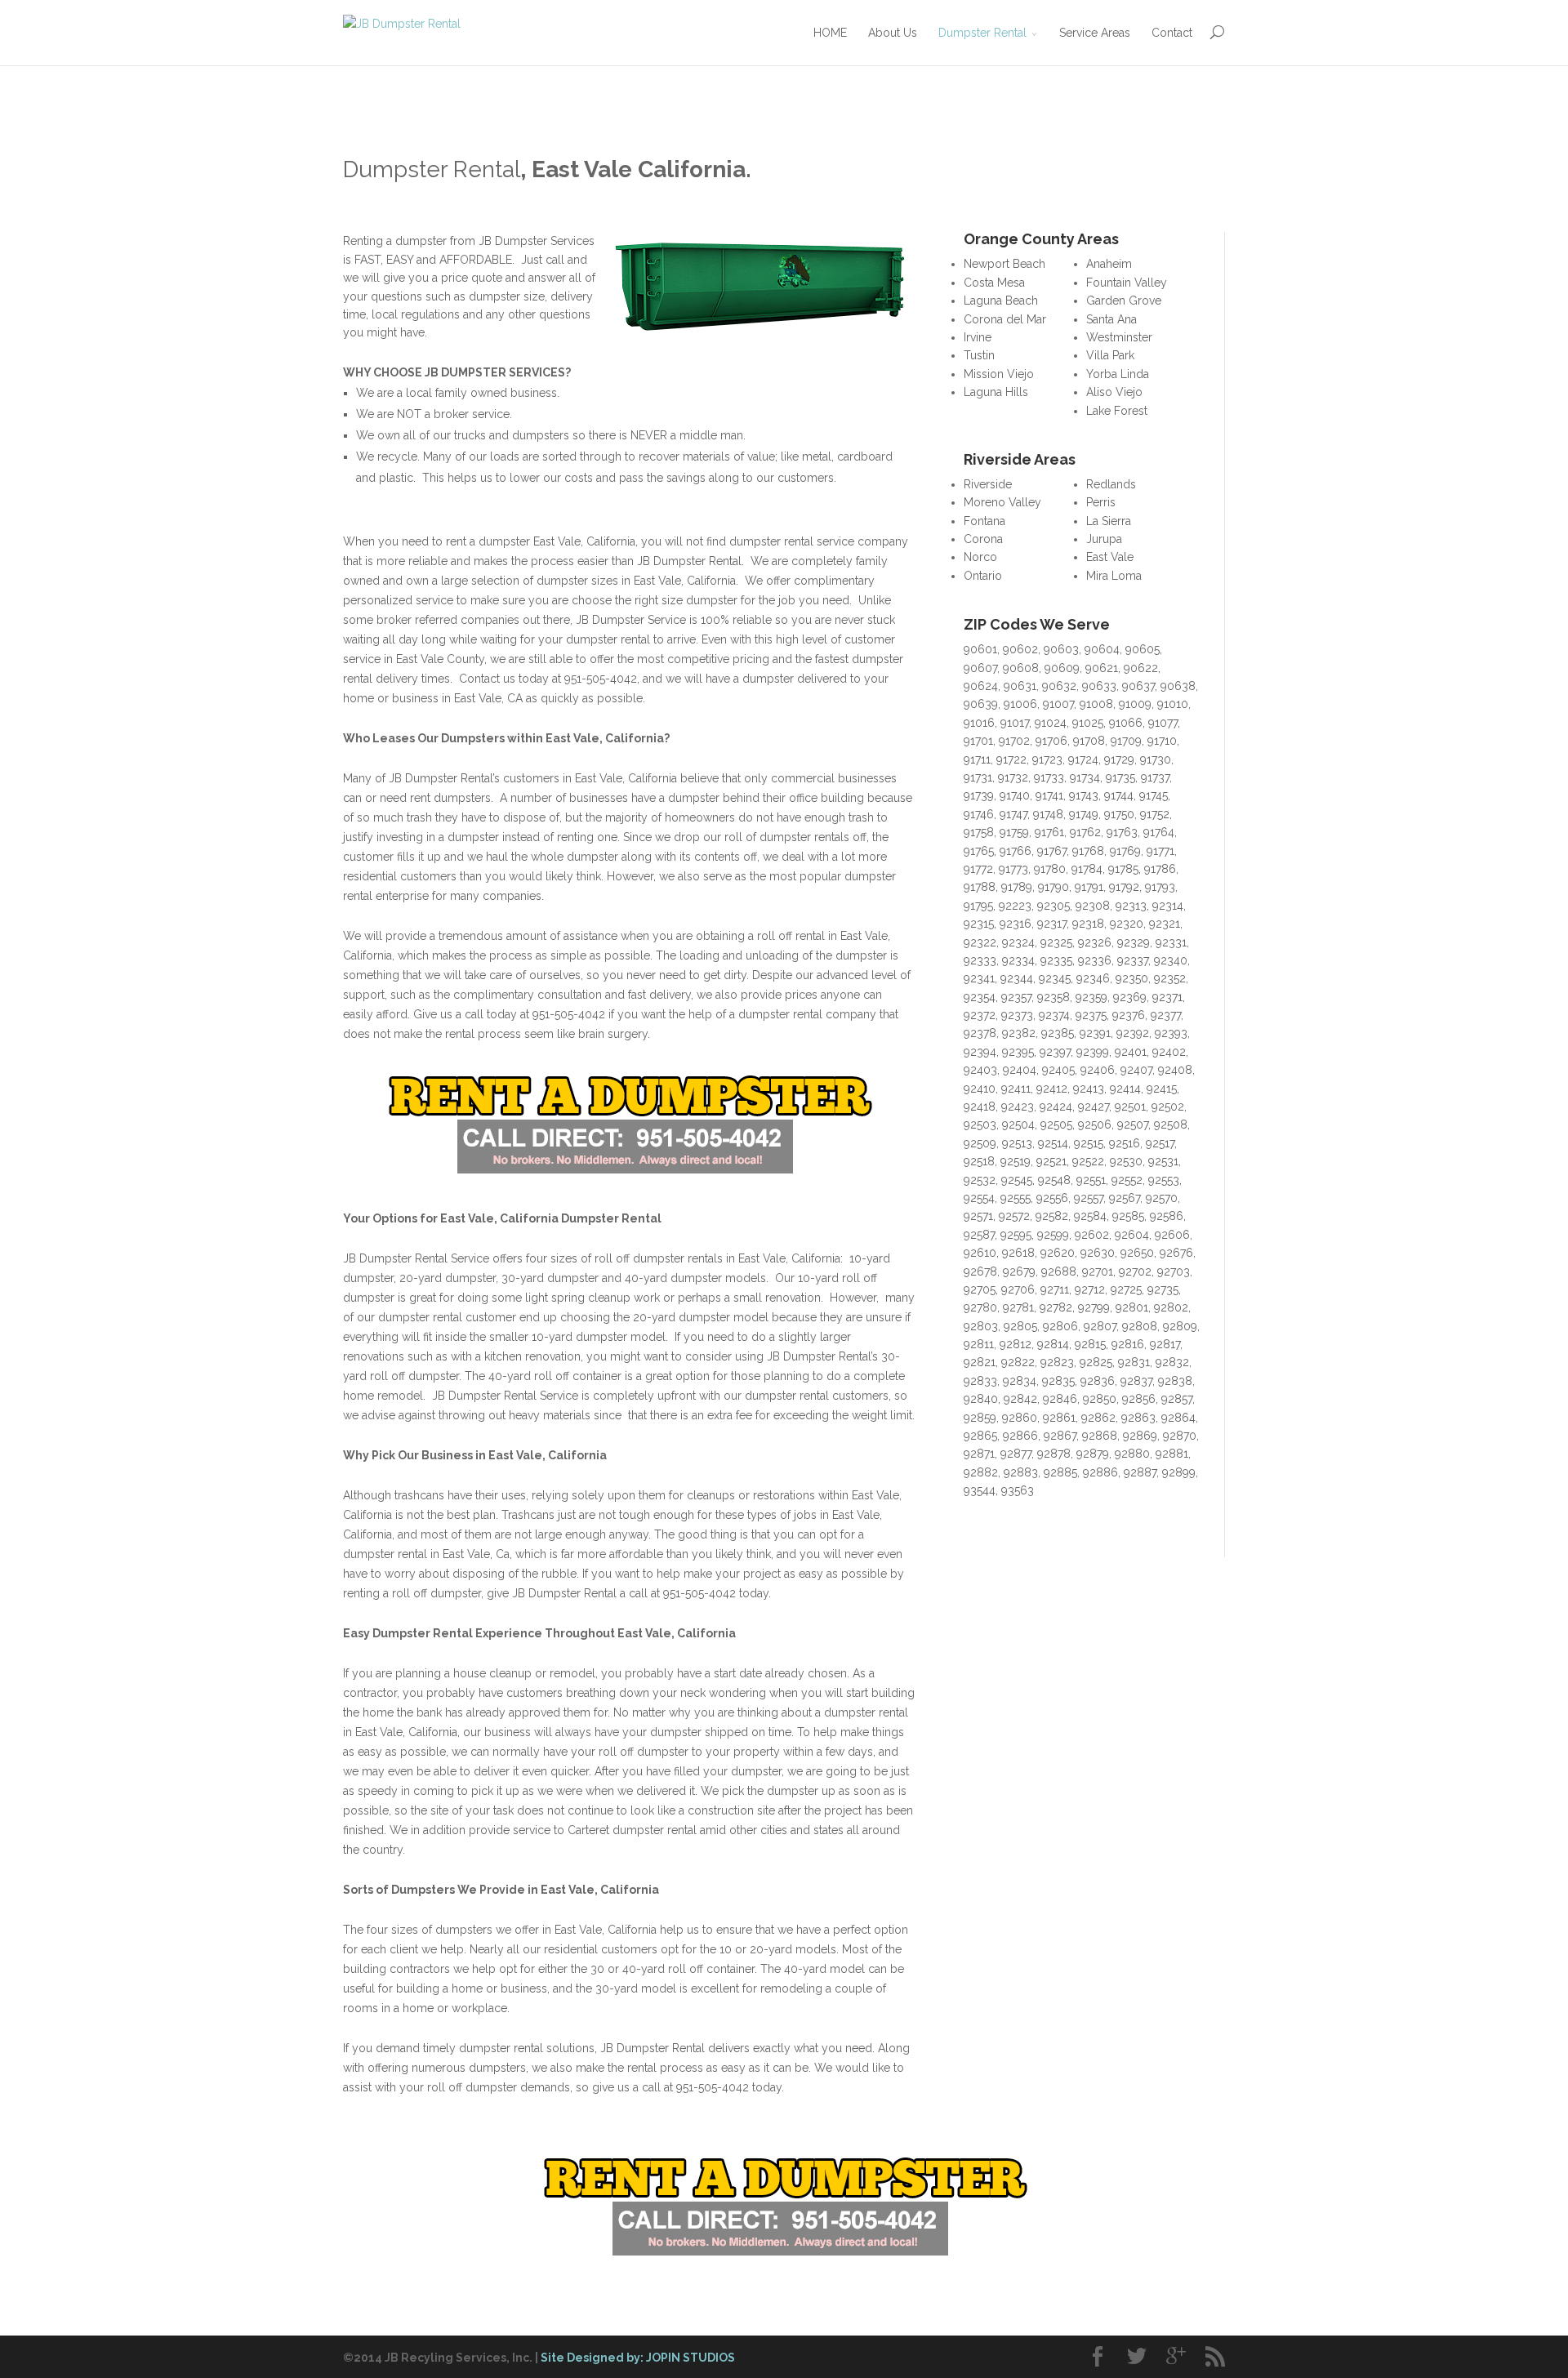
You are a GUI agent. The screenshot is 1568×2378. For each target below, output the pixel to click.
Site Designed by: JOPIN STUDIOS (638, 2358)
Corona (983, 539)
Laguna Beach (1001, 301)
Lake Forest (1117, 411)
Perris (1101, 502)
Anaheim (1109, 264)
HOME (830, 33)
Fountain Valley (1127, 283)
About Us (893, 33)
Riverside (988, 484)
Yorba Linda (1118, 374)
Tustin (979, 355)
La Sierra (1109, 521)
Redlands (1111, 484)
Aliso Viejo (1114, 392)
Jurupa (1104, 539)
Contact (1172, 33)
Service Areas (1095, 33)
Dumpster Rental (982, 33)
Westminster (1119, 337)
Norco (980, 557)
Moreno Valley (1002, 502)
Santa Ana (1111, 319)
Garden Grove (1124, 301)
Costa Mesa (994, 283)
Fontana (984, 521)
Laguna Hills (996, 392)
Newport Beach (1004, 264)
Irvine (978, 337)
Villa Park (1110, 355)
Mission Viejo (999, 374)
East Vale (1110, 557)
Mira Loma (1114, 576)
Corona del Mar (1005, 319)
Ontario (983, 576)
